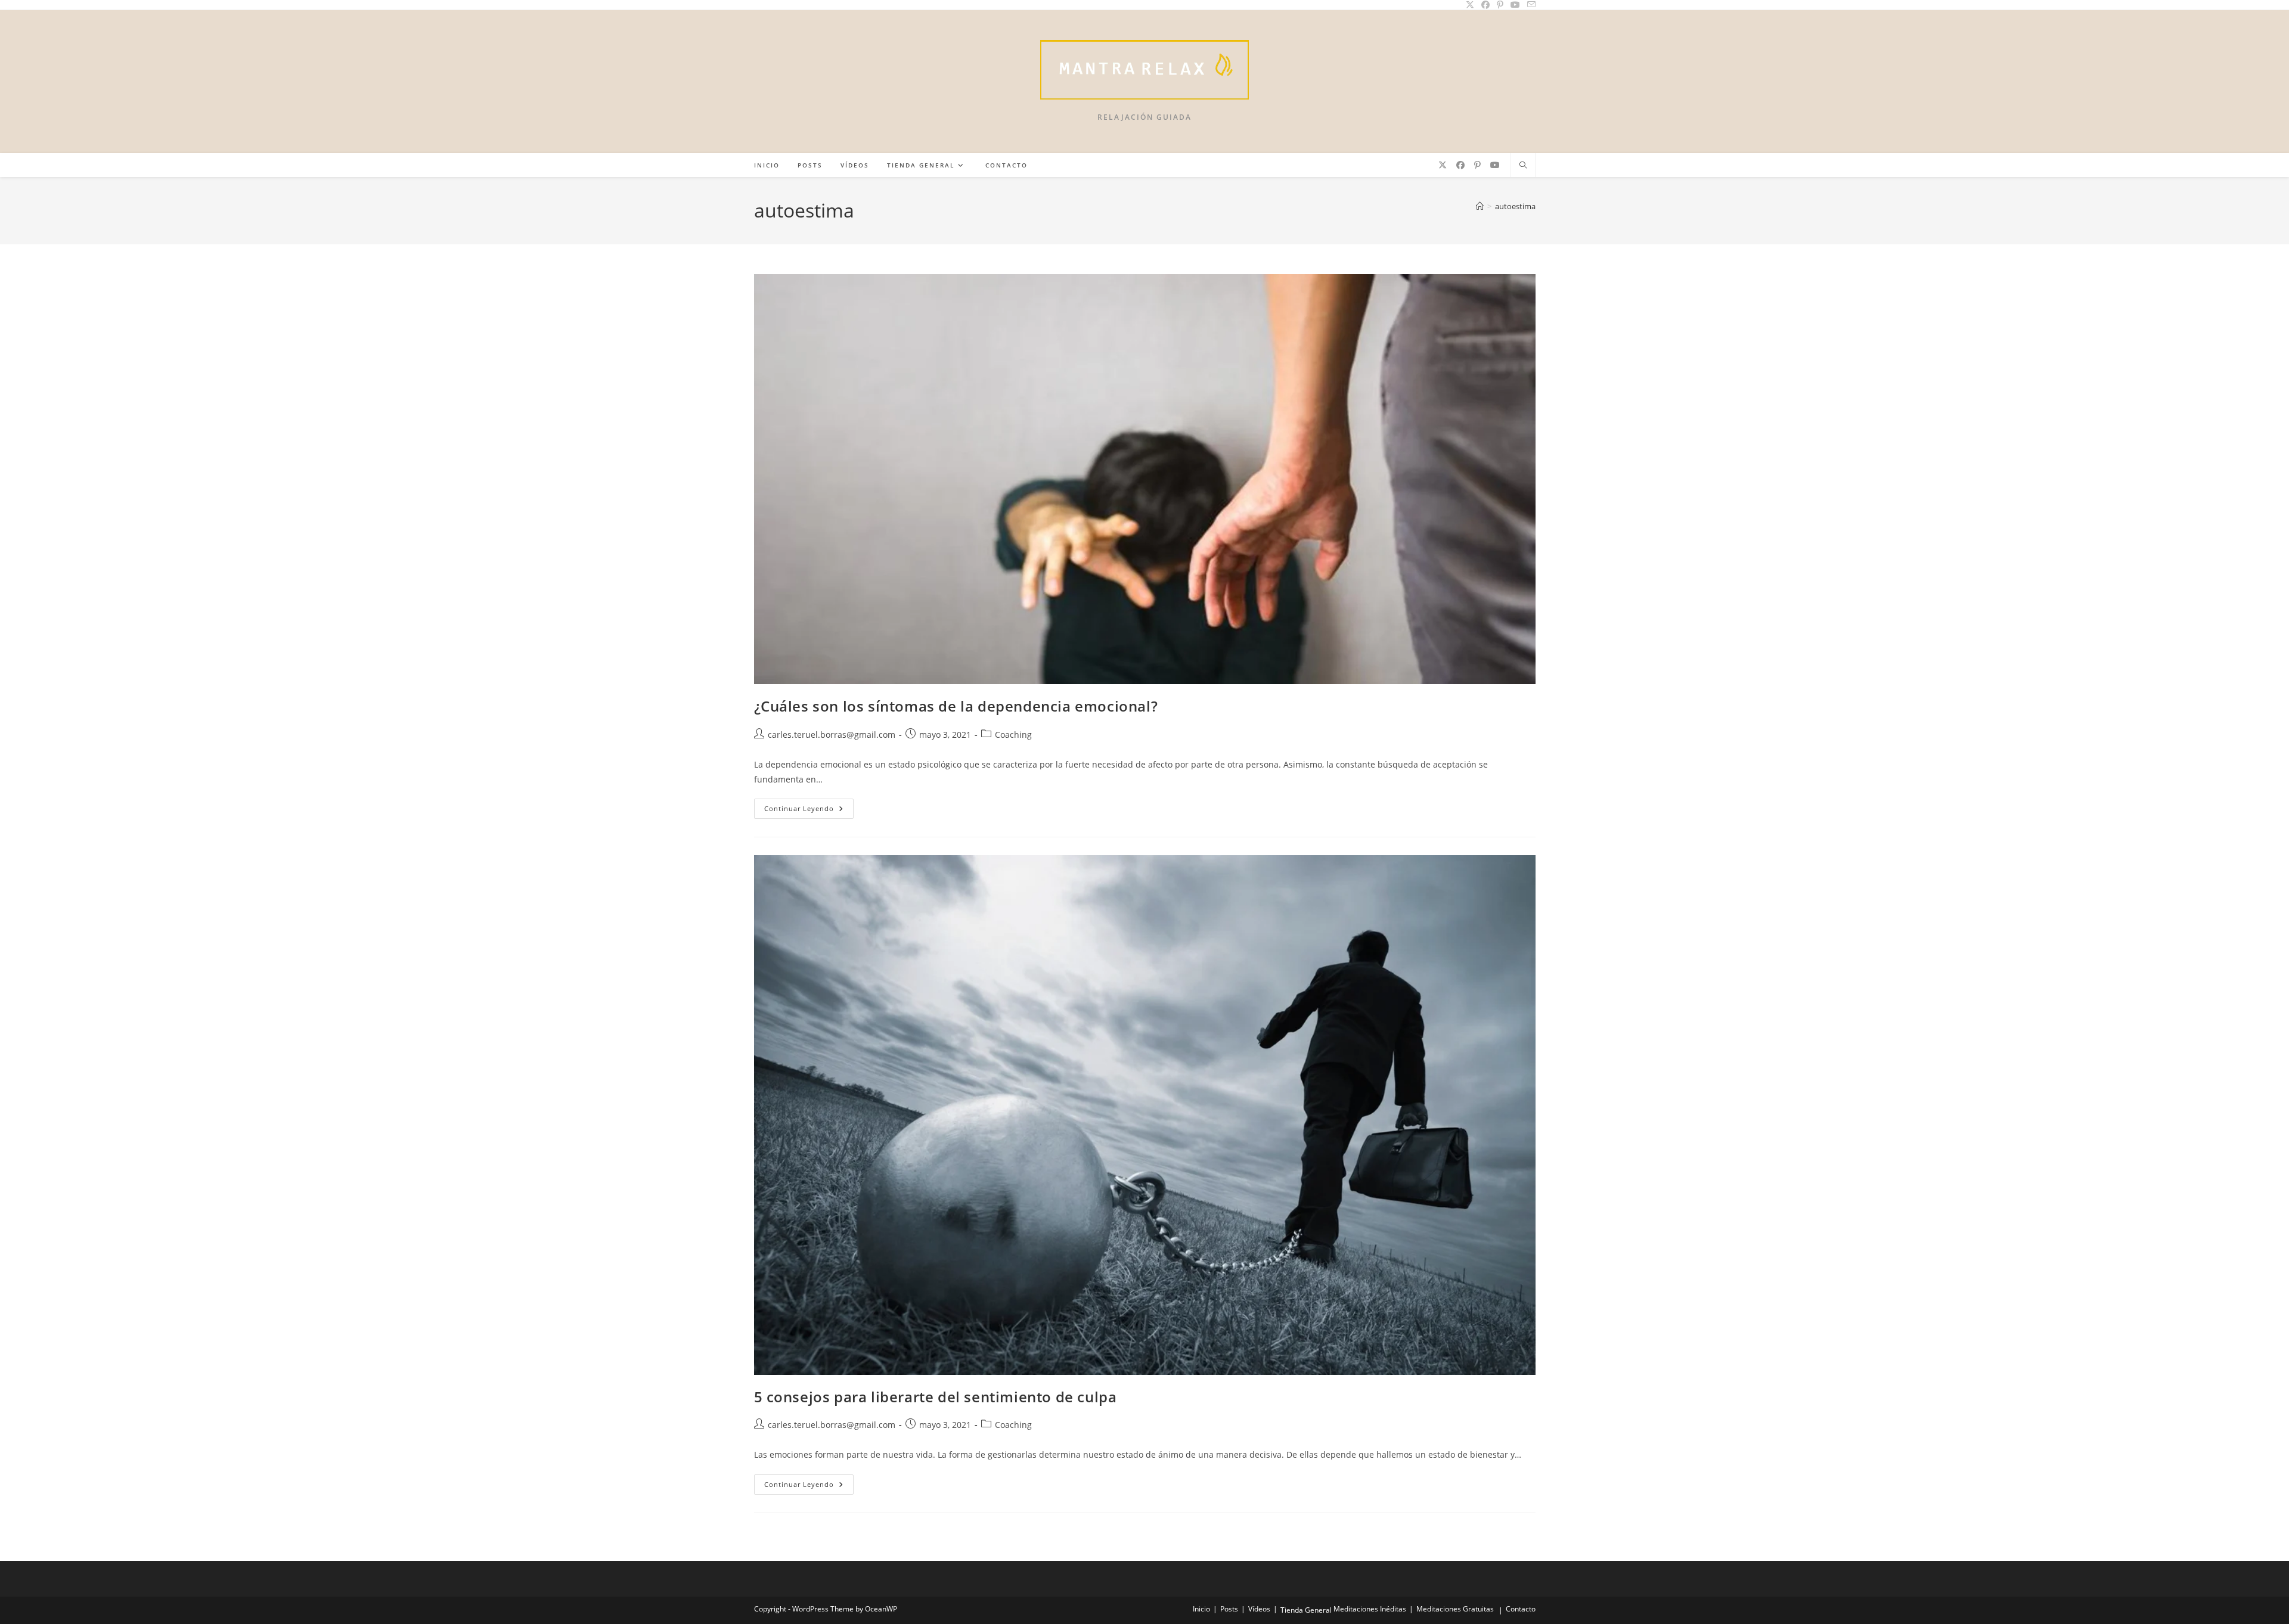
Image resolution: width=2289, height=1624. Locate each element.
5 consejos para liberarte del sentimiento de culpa (936, 1397)
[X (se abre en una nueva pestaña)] (1443, 165)
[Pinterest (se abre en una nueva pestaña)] (1477, 165)
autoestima (1515, 206)
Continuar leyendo (809, 811)
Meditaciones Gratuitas (1455, 1609)
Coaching (1013, 735)
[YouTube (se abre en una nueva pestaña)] (1495, 165)
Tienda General (1306, 1610)
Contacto (1521, 1609)
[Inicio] (1480, 206)
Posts (1229, 1609)
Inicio (1201, 1609)
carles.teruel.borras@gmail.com (832, 735)
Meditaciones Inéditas (1370, 1609)
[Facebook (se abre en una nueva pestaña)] (1460, 165)
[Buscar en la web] (1523, 166)
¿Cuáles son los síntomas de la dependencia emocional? (956, 706)
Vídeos (1259, 1609)
